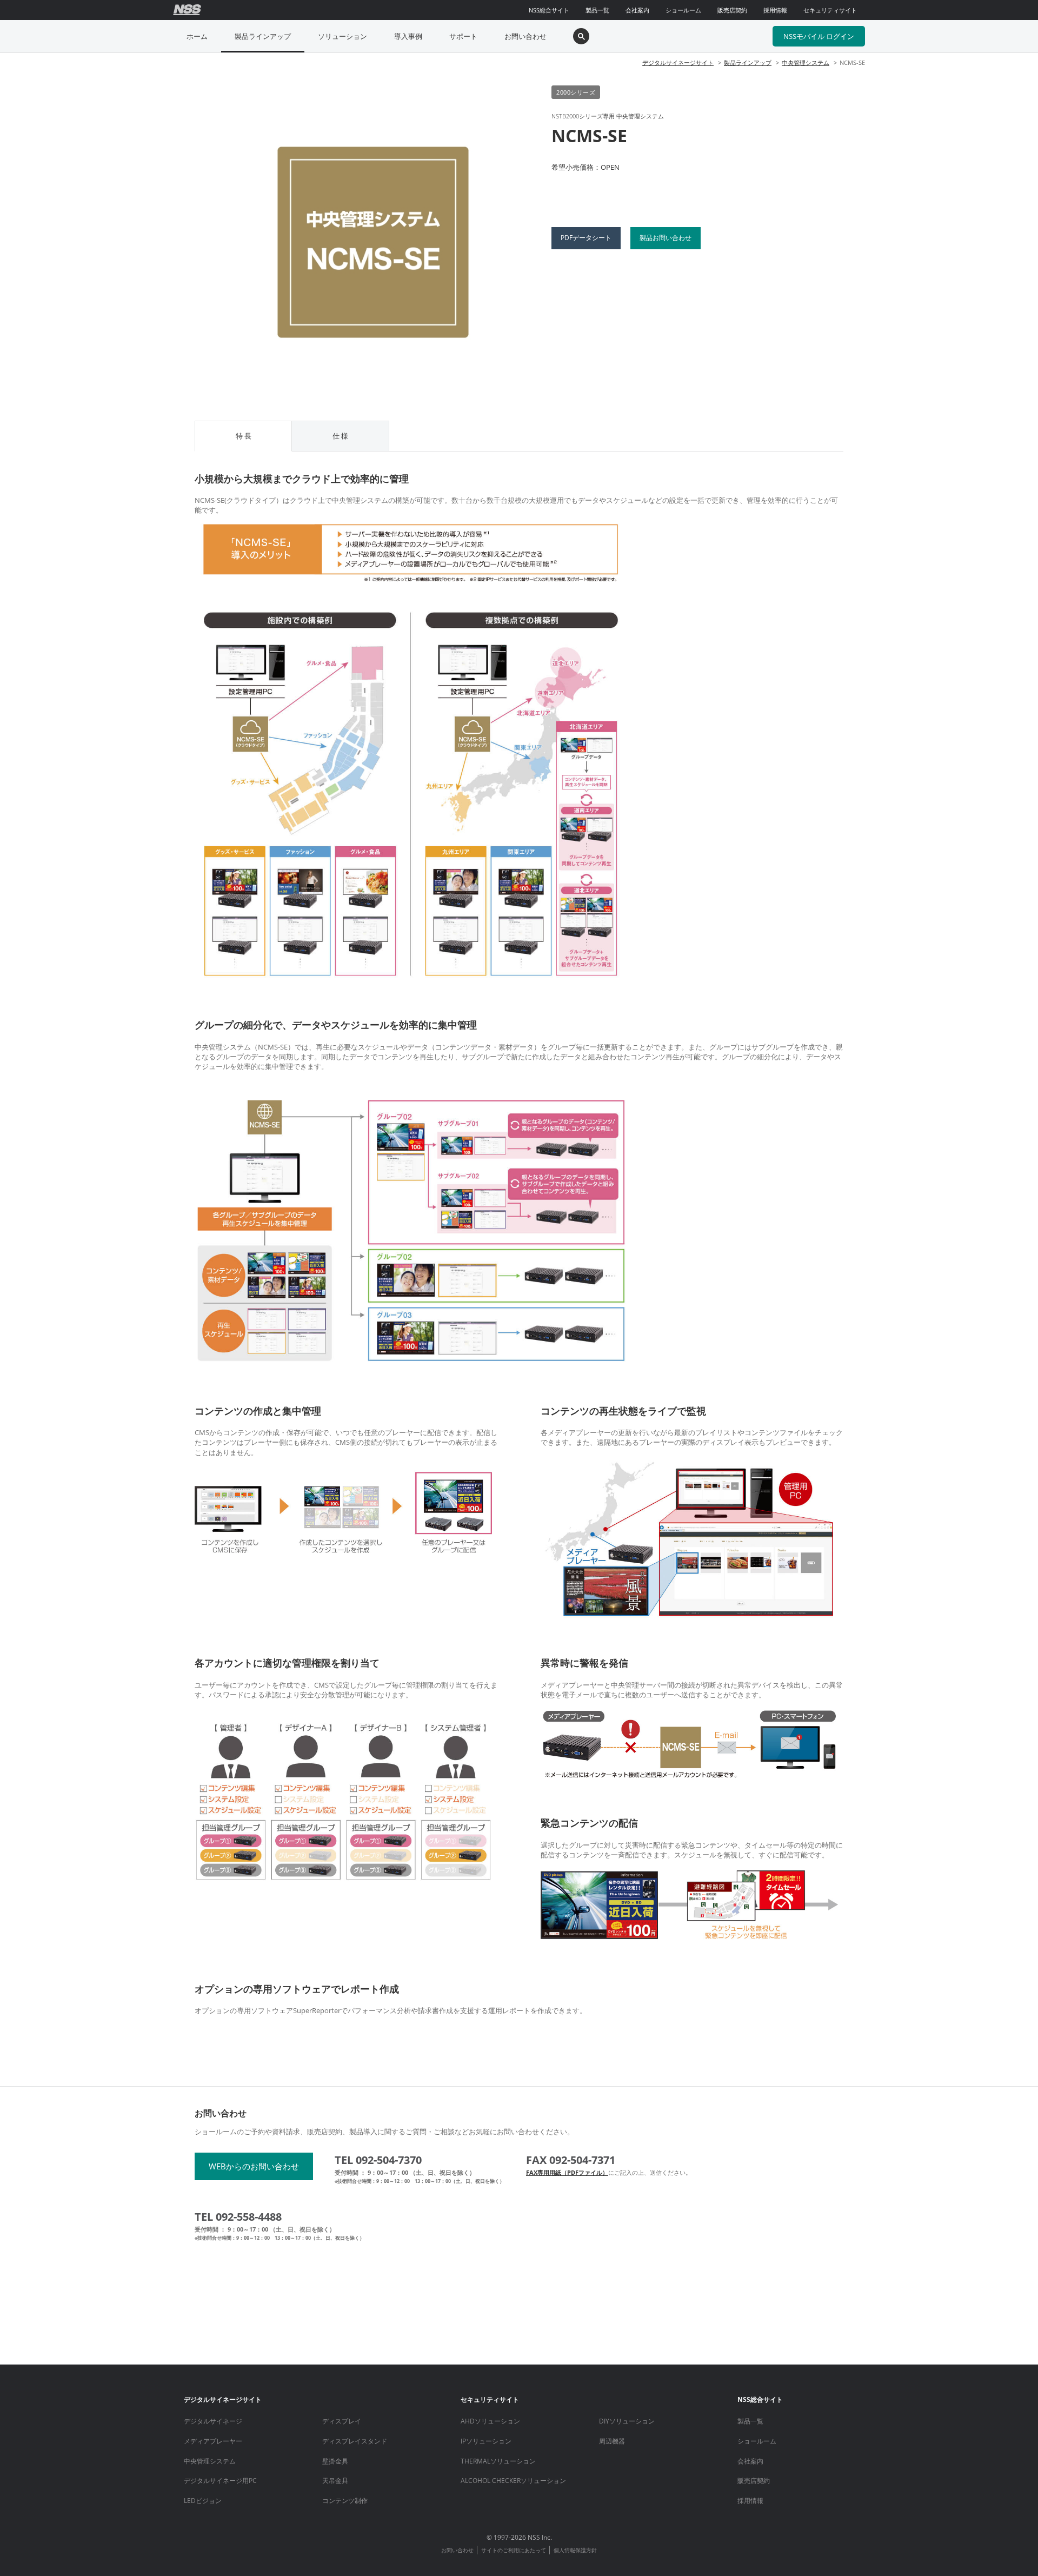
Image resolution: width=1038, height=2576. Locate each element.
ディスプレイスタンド (355, 2441)
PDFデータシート (586, 238)
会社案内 (637, 10)
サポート (463, 36)
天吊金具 (335, 2481)
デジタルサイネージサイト (678, 62)
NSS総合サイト (549, 10)
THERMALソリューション (498, 2461)
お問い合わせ (525, 36)
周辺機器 (612, 2441)
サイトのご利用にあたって (514, 2550)
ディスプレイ (342, 2421)
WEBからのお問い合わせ (254, 2166)
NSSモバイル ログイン (819, 36)
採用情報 (775, 10)
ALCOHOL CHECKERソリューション (513, 2481)
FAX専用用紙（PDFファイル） (567, 2172)
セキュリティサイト (830, 10)
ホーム (197, 36)
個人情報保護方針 (575, 2550)
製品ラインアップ (263, 36)
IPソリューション (486, 2441)
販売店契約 (732, 10)
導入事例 (408, 36)
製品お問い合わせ (666, 238)
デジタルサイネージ (213, 2421)
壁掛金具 (335, 2461)
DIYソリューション (627, 2421)
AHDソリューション (490, 2421)
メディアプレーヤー (213, 2441)
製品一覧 (597, 10)
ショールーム (683, 10)
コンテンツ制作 (345, 2501)
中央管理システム (806, 62)
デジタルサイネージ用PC (220, 2481)
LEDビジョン (203, 2501)
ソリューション (342, 36)
